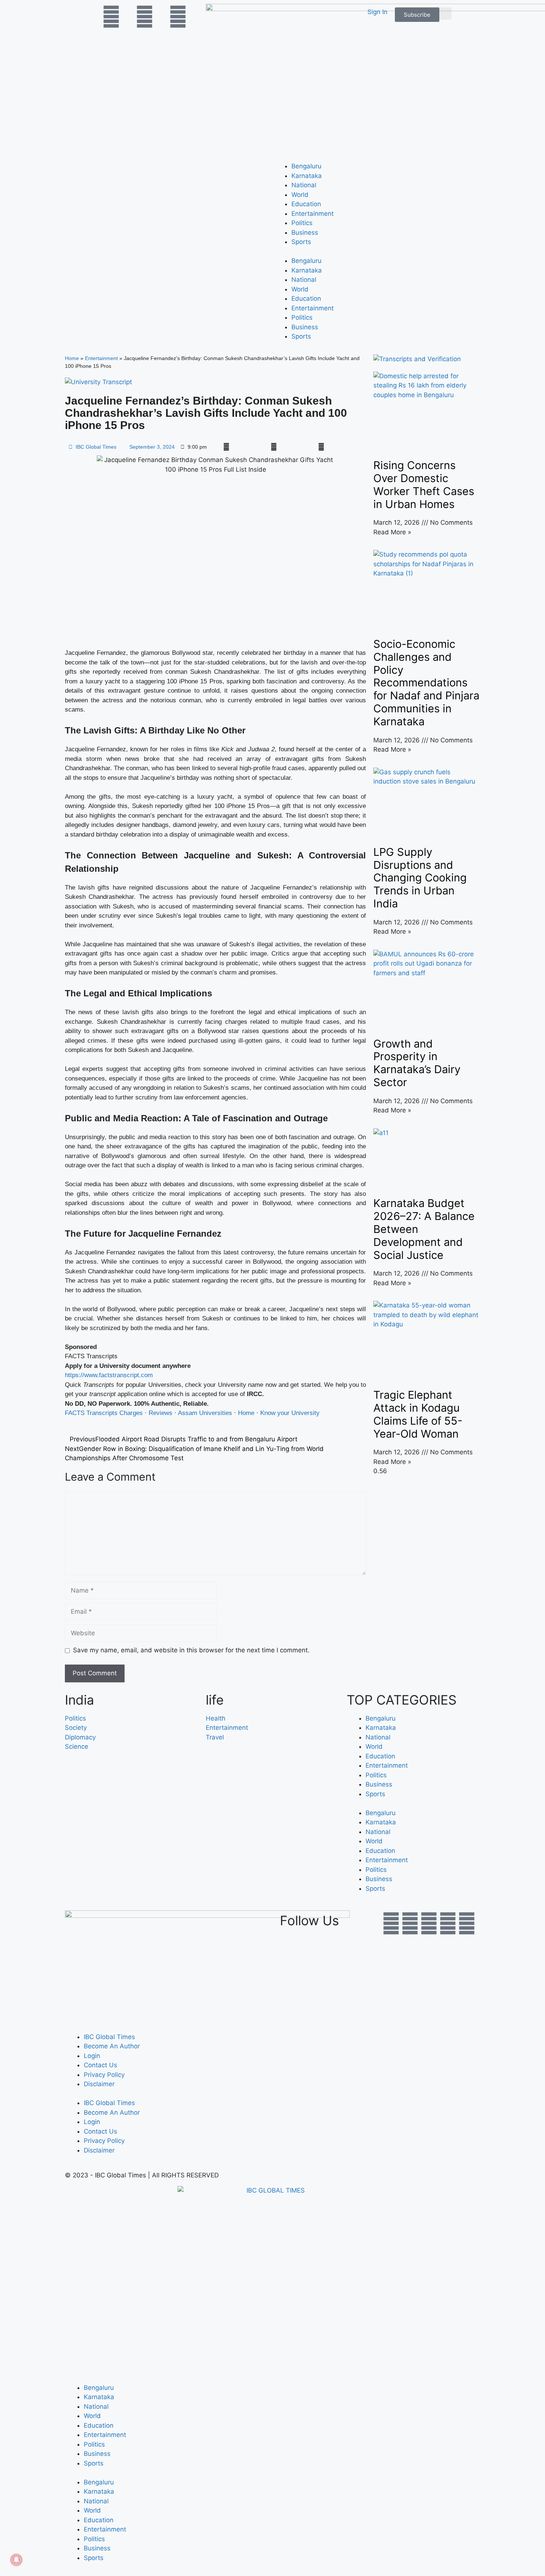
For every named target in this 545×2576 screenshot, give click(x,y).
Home (72, 358)
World (300, 195)
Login (92, 2056)
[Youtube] (429, 1923)
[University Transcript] (98, 382)
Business (305, 232)
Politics (302, 223)
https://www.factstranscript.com (109, 1375)
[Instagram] (467, 1923)
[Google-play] (448, 1923)
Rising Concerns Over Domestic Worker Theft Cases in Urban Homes (424, 484)
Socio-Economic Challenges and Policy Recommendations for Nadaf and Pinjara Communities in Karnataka (426, 683)
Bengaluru (306, 166)
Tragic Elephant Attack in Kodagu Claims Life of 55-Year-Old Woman (418, 1414)
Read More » (392, 532)
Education (306, 204)
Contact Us (100, 2065)
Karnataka (307, 176)
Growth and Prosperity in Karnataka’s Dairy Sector (417, 1063)
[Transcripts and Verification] (417, 359)
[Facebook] (391, 1923)
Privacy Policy (104, 2075)
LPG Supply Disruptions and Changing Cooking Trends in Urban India (420, 878)
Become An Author (112, 2046)
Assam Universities (205, 1413)
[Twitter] (410, 1923)
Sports (301, 242)
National (304, 185)
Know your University (290, 1413)
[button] (445, 14)
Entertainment (313, 214)
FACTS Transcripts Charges (104, 1413)
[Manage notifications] (16, 2560)
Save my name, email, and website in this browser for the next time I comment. (191, 1650)
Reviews (161, 1413)
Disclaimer (99, 2084)
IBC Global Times (109, 2037)
